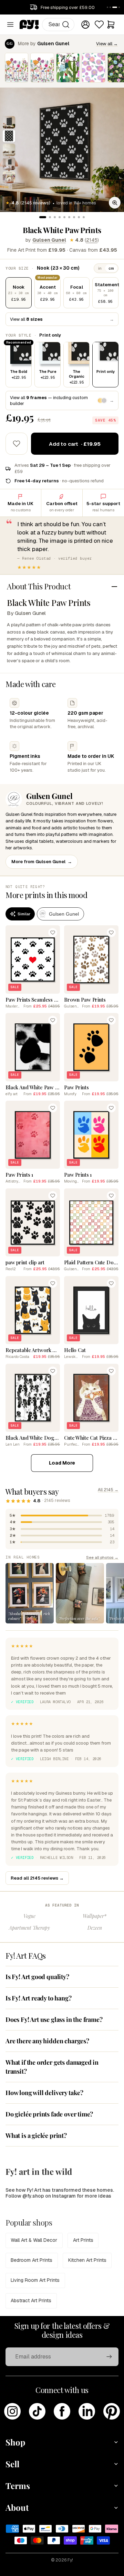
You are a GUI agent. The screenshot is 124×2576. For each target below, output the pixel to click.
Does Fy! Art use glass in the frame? (54, 2019)
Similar (24, 914)
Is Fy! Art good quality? (37, 1977)
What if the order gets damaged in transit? (52, 2067)
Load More (62, 1463)
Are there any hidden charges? (47, 2041)
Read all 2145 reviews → (37, 1878)
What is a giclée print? (36, 2135)
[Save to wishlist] (17, 444)
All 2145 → (108, 1490)
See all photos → (102, 1557)
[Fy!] (29, 25)
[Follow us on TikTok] (37, 2411)
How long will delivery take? (44, 2093)
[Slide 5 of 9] (9, 177)
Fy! (70, 2560)
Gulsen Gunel (49, 240)
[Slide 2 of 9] (9, 136)
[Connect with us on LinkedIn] (87, 2411)
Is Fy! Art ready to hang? (39, 1998)
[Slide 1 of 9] (9, 122)
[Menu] (10, 25)
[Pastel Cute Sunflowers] (93, 68)
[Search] (66, 25)
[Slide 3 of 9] (9, 150)
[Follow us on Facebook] (62, 2411)
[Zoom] (115, 203)
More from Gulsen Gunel (42, 862)
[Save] (53, 933)
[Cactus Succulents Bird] (68, 68)
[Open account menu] (85, 25)
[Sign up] (109, 2357)
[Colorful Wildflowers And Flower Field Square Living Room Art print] (17, 68)
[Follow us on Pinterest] (112, 2411)
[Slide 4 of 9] (9, 164)
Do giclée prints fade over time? (49, 2114)
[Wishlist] (99, 25)
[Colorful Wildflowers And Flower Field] (42, 68)
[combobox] (58, 25)
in (100, 268)
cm (111, 268)
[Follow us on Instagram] (12, 2411)
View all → (107, 44)
